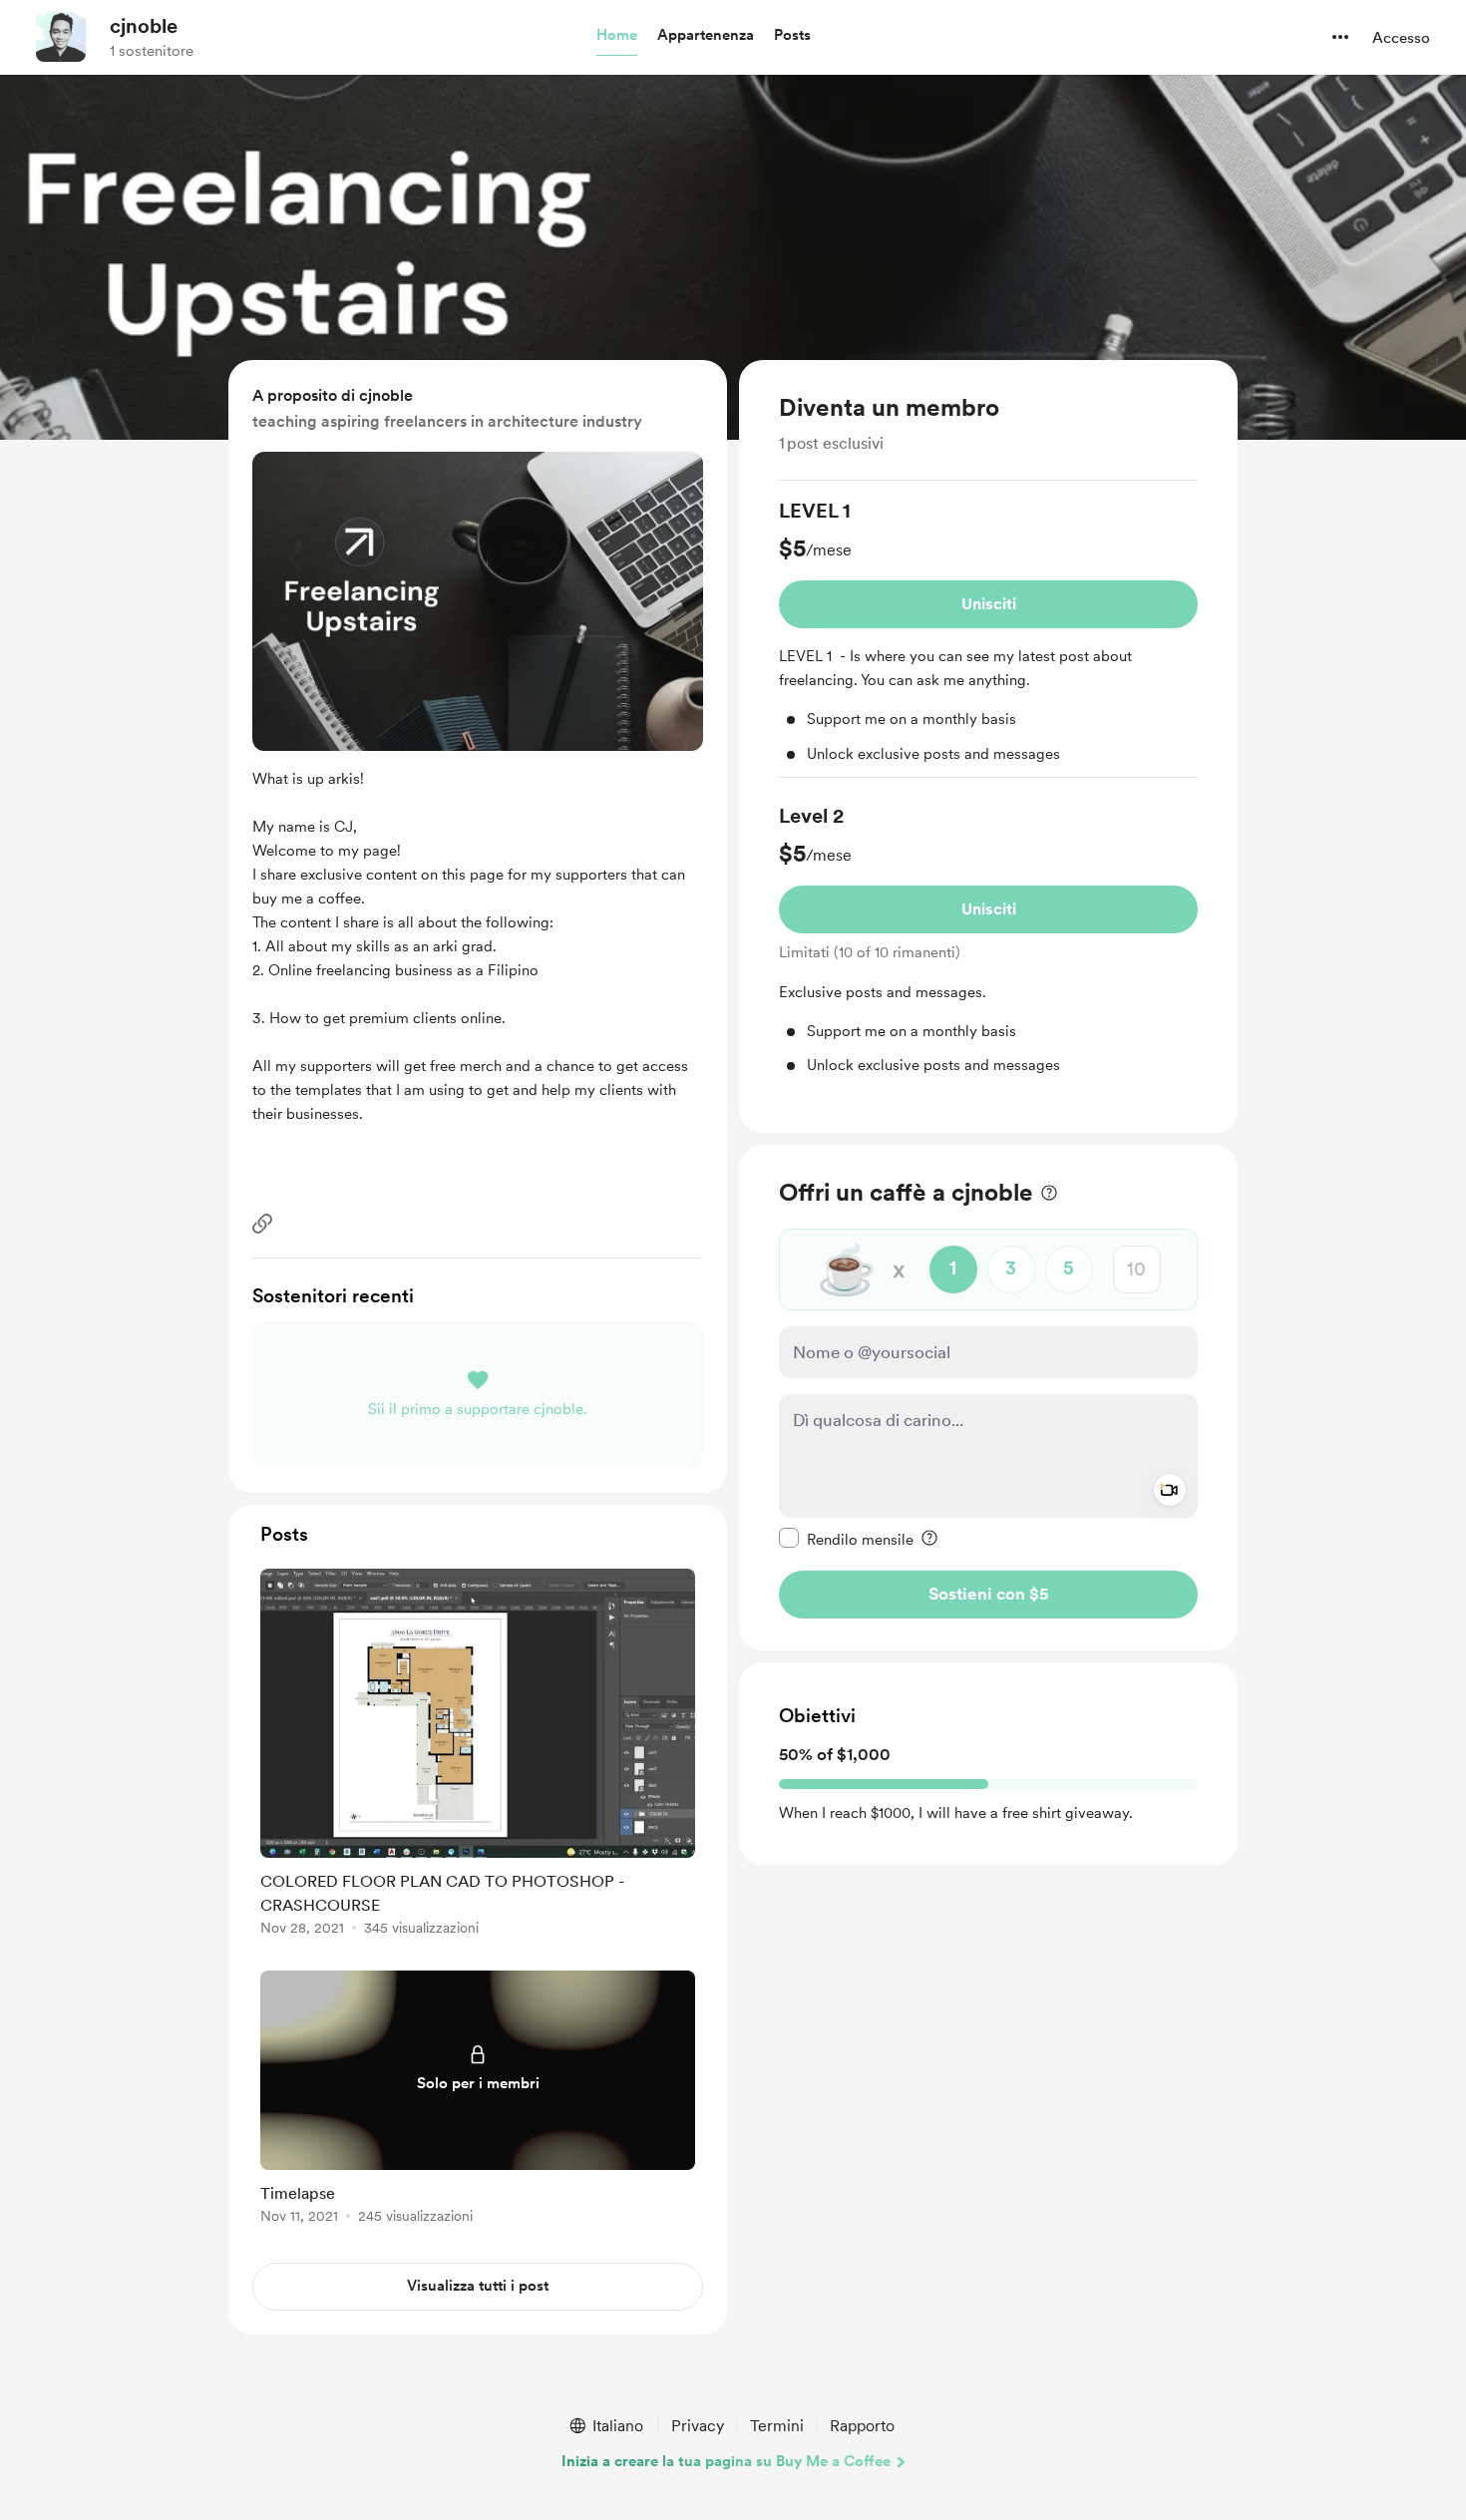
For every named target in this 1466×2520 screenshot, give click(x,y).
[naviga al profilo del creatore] (61, 37)
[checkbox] (846, 1539)
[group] (988, 637)
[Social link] (262, 1224)
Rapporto (862, 2426)
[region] (988, 746)
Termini (777, 2426)
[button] (617, 36)
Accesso (1401, 38)
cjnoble (144, 26)
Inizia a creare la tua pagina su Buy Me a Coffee (726, 2461)
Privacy (698, 2426)
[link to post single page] (478, 1756)
